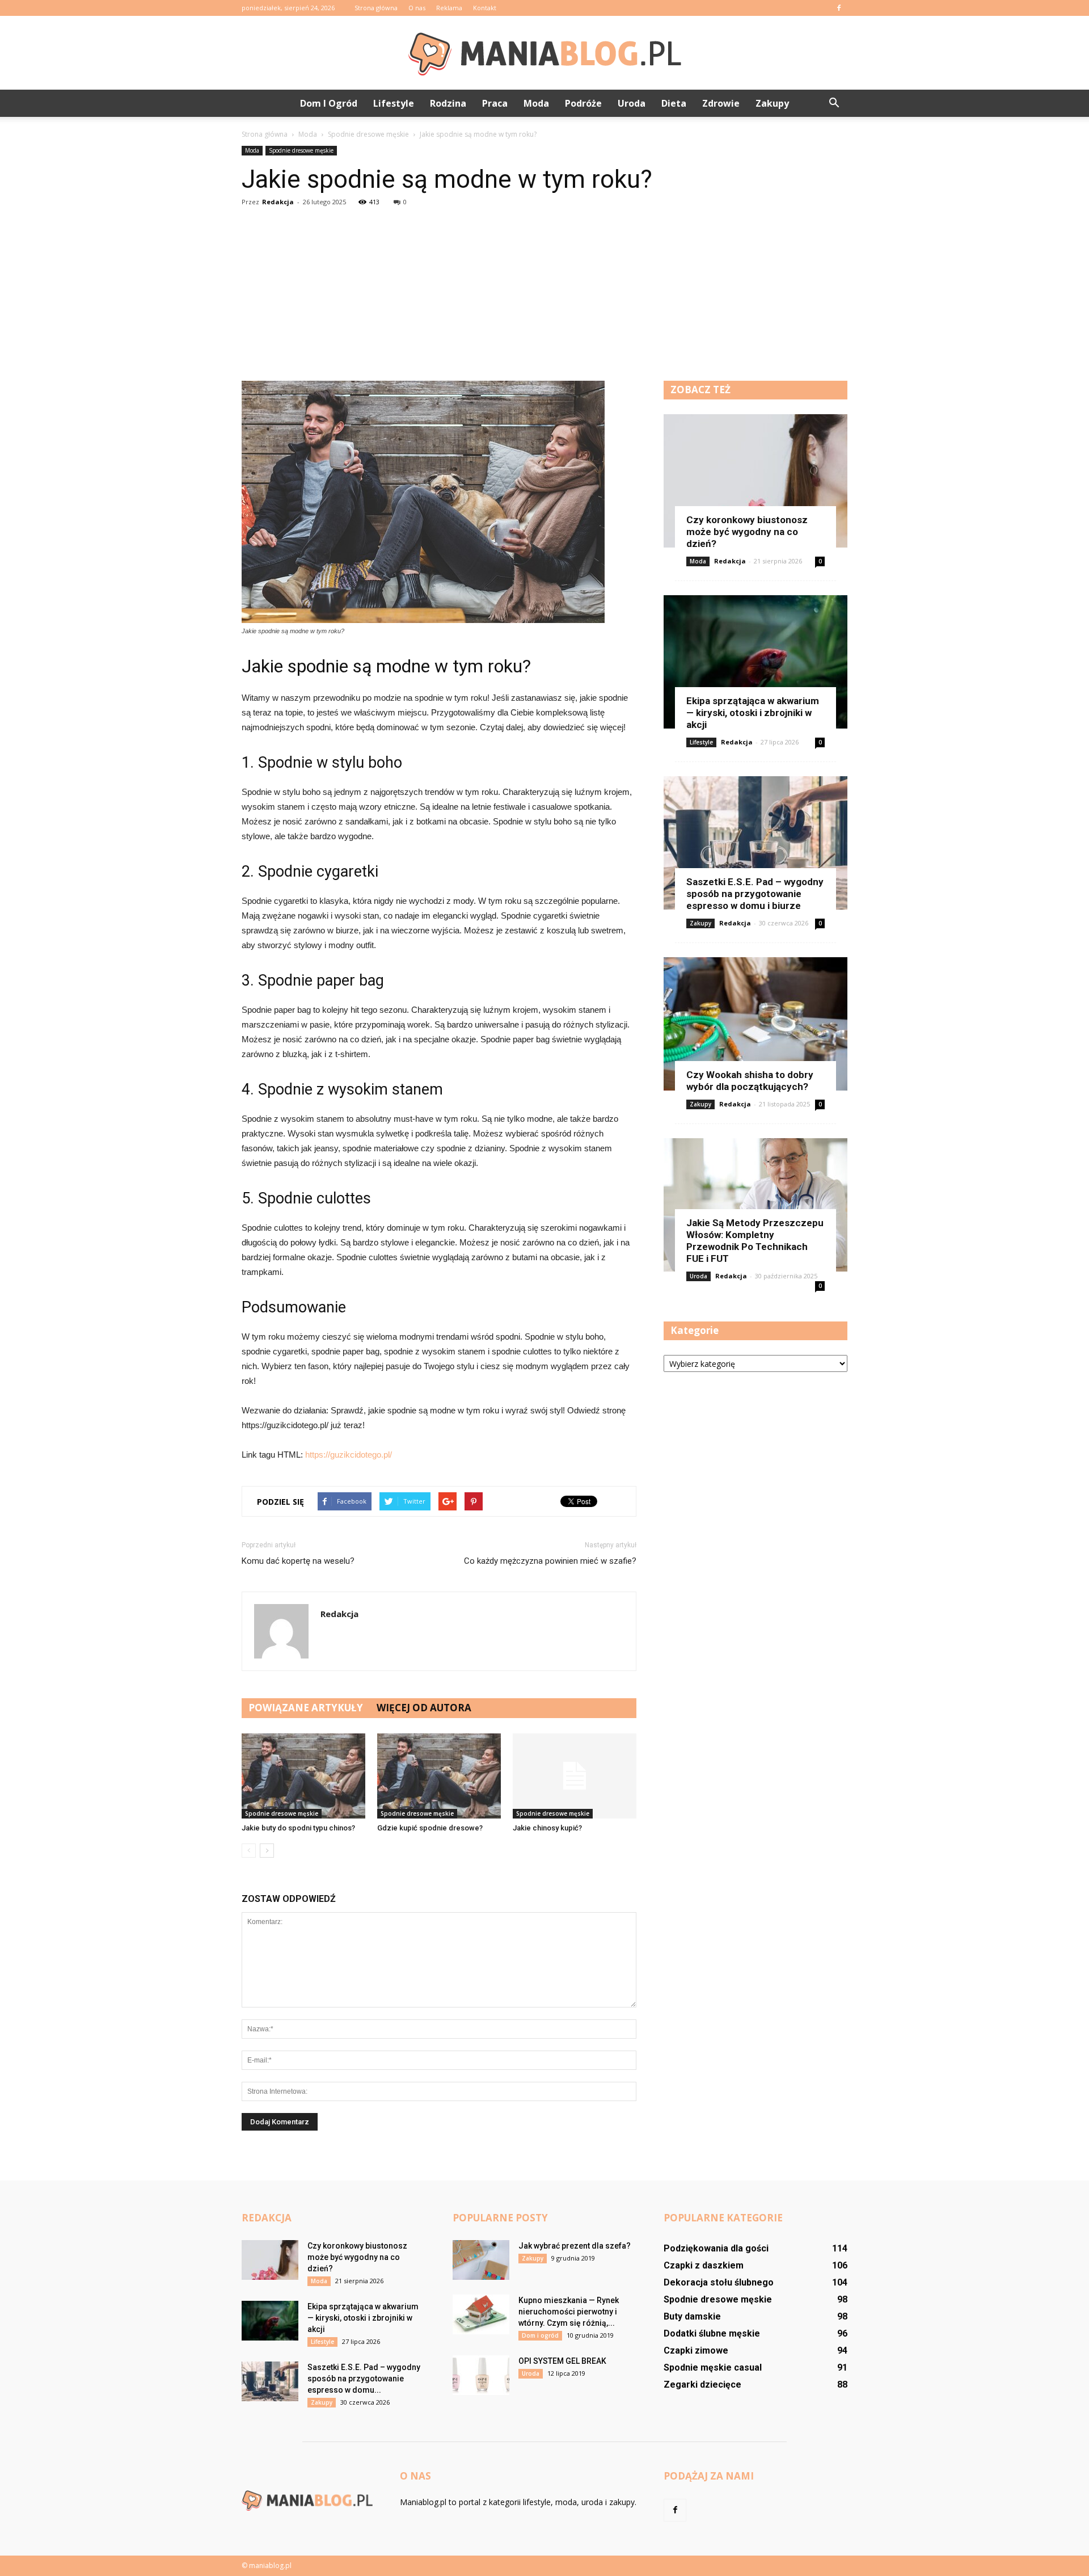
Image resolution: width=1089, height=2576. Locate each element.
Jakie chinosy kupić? (547, 1828)
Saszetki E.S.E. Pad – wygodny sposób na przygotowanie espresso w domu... (364, 2379)
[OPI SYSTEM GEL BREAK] (481, 2375)
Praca (495, 103)
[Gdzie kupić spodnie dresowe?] (439, 1776)
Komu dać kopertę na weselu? (298, 1561)
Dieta (674, 103)
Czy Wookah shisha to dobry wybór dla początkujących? (750, 1081)
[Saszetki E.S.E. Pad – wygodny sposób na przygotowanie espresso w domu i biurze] (755, 843)
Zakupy (772, 103)
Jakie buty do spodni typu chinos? (298, 1828)
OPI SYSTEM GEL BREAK (562, 2361)
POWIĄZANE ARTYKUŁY (306, 1708)
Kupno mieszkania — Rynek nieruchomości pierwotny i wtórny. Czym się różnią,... (569, 2312)
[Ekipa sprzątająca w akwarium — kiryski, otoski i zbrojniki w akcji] (755, 662)
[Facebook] (839, 8)
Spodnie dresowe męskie (301, 150)
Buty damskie (692, 2316)
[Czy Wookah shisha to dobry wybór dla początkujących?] (755, 1024)
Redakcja (278, 202)
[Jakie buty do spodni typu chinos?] (303, 1776)
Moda (536, 103)
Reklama (449, 8)
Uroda (632, 103)
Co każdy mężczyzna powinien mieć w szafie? (550, 1561)
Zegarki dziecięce (702, 2385)
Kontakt (485, 8)
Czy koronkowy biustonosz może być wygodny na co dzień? (747, 532)
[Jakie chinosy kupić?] (575, 1776)
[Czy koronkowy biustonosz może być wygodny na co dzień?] (755, 481)
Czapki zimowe (696, 2350)
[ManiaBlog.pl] (544, 53)
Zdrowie (721, 103)
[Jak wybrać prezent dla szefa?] (481, 2260)
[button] (834, 103)
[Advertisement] (544, 296)
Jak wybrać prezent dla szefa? (575, 2246)
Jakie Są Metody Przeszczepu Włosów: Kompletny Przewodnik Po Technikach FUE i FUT (755, 1241)
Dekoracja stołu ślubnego (719, 2282)
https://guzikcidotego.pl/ (349, 1455)
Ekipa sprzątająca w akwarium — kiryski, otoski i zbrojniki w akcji (753, 713)
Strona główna (376, 8)
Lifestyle (394, 103)
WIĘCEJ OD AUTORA (424, 1708)
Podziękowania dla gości (716, 2248)
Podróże (583, 103)
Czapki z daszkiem (704, 2265)
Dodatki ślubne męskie (712, 2333)
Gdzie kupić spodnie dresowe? (430, 1828)
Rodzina (448, 103)
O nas (417, 8)
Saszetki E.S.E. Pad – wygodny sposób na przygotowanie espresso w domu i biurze (755, 894)
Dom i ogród (329, 103)
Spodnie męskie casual (713, 2367)
